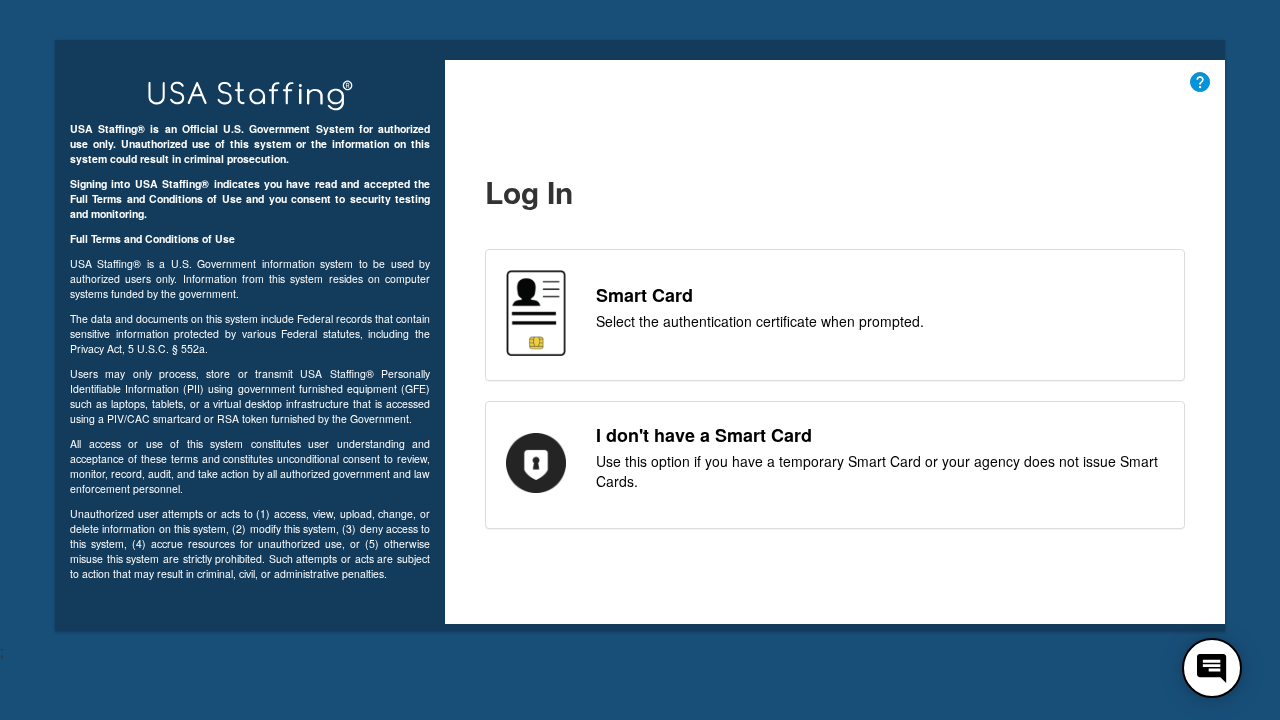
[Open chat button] (1212, 668)
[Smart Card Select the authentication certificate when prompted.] (835, 370)
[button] (1200, 81)
